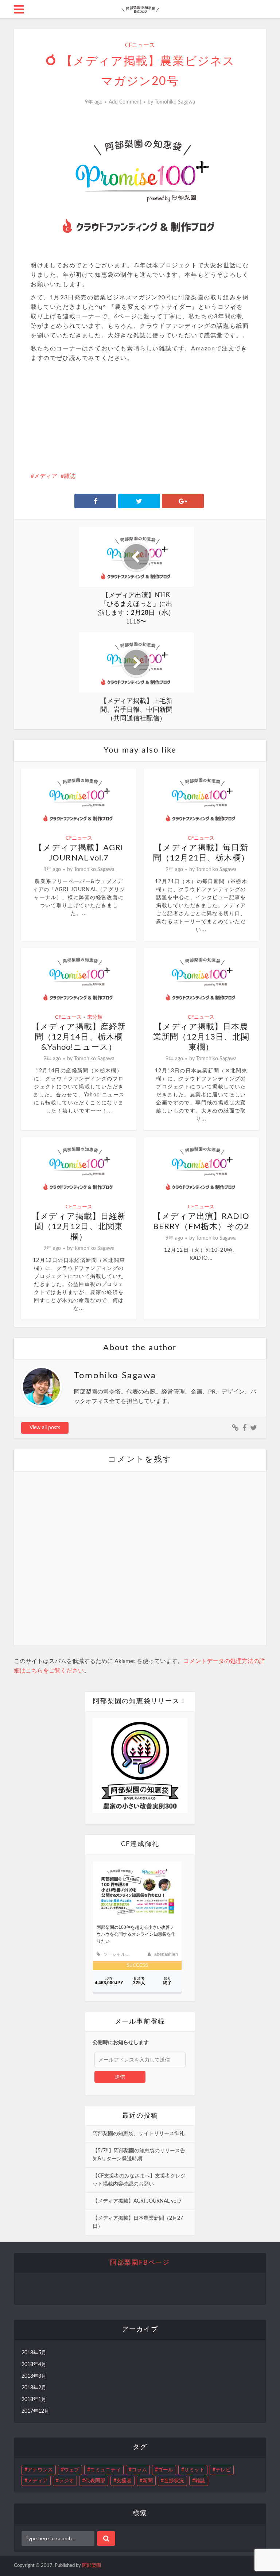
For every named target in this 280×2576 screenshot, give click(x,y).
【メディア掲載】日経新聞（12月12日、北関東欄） (79, 1227)
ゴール (166, 2470)
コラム (139, 2470)
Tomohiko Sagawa (175, 102)
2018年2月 (34, 2388)
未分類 (95, 1017)
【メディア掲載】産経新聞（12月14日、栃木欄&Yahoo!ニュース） (79, 1037)
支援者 (124, 2481)
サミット (194, 2470)
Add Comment (125, 102)
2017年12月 (35, 2411)
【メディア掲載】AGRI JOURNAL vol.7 (137, 2201)
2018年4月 (34, 2365)
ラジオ (66, 2481)
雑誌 (70, 476)
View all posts (45, 1428)
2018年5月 (34, 2353)
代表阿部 (95, 2481)
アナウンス (40, 2470)
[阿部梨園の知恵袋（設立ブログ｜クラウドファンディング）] (140, 8)
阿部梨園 (92, 2566)
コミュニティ (105, 2470)
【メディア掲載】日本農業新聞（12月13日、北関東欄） (201, 1037)
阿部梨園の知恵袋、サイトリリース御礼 (139, 2134)
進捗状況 (174, 2481)
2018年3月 (34, 2376)
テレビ (223, 2470)
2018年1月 (34, 2400)
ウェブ (71, 2470)
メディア (46, 476)
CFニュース (140, 45)
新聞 (148, 2481)
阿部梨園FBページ (140, 2263)
